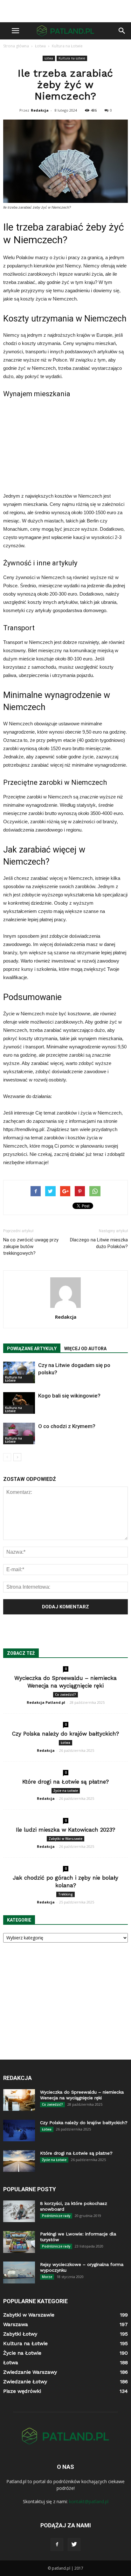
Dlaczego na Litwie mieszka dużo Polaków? (99, 1243)
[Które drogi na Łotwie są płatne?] (19, 2161)
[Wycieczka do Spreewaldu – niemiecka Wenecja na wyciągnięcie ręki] (19, 2100)
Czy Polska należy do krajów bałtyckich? (65, 1734)
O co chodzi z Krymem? (67, 1426)
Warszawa (16, 2324)
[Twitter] (74, 2545)
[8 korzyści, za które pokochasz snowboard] (19, 2211)
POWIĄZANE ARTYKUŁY (32, 1349)
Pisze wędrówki (22, 2391)
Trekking (65, 1894)
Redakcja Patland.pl (46, 1702)
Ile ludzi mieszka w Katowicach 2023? (65, 1830)
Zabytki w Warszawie (65, 1839)
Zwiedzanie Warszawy (30, 2372)
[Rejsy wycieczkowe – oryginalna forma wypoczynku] (19, 2273)
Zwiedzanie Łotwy (25, 2382)
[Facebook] (57, 2545)
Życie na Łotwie (66, 1791)
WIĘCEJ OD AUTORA (85, 1349)
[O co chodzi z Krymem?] (19, 1434)
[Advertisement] (65, 11)
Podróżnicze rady (56, 2216)
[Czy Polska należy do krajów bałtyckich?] (19, 2131)
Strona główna (16, 46)
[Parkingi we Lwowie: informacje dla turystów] (19, 2242)
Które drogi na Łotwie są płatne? (65, 1782)
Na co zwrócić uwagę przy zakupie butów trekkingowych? (31, 1247)
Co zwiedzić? (65, 1695)
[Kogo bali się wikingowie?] (19, 1403)
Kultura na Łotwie (72, 58)
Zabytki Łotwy (20, 2334)
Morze (47, 2277)
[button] (122, 31)
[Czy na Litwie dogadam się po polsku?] (19, 1373)
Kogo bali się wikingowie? (69, 1396)
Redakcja (40, 110)
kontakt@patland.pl (89, 2501)
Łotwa (49, 58)
